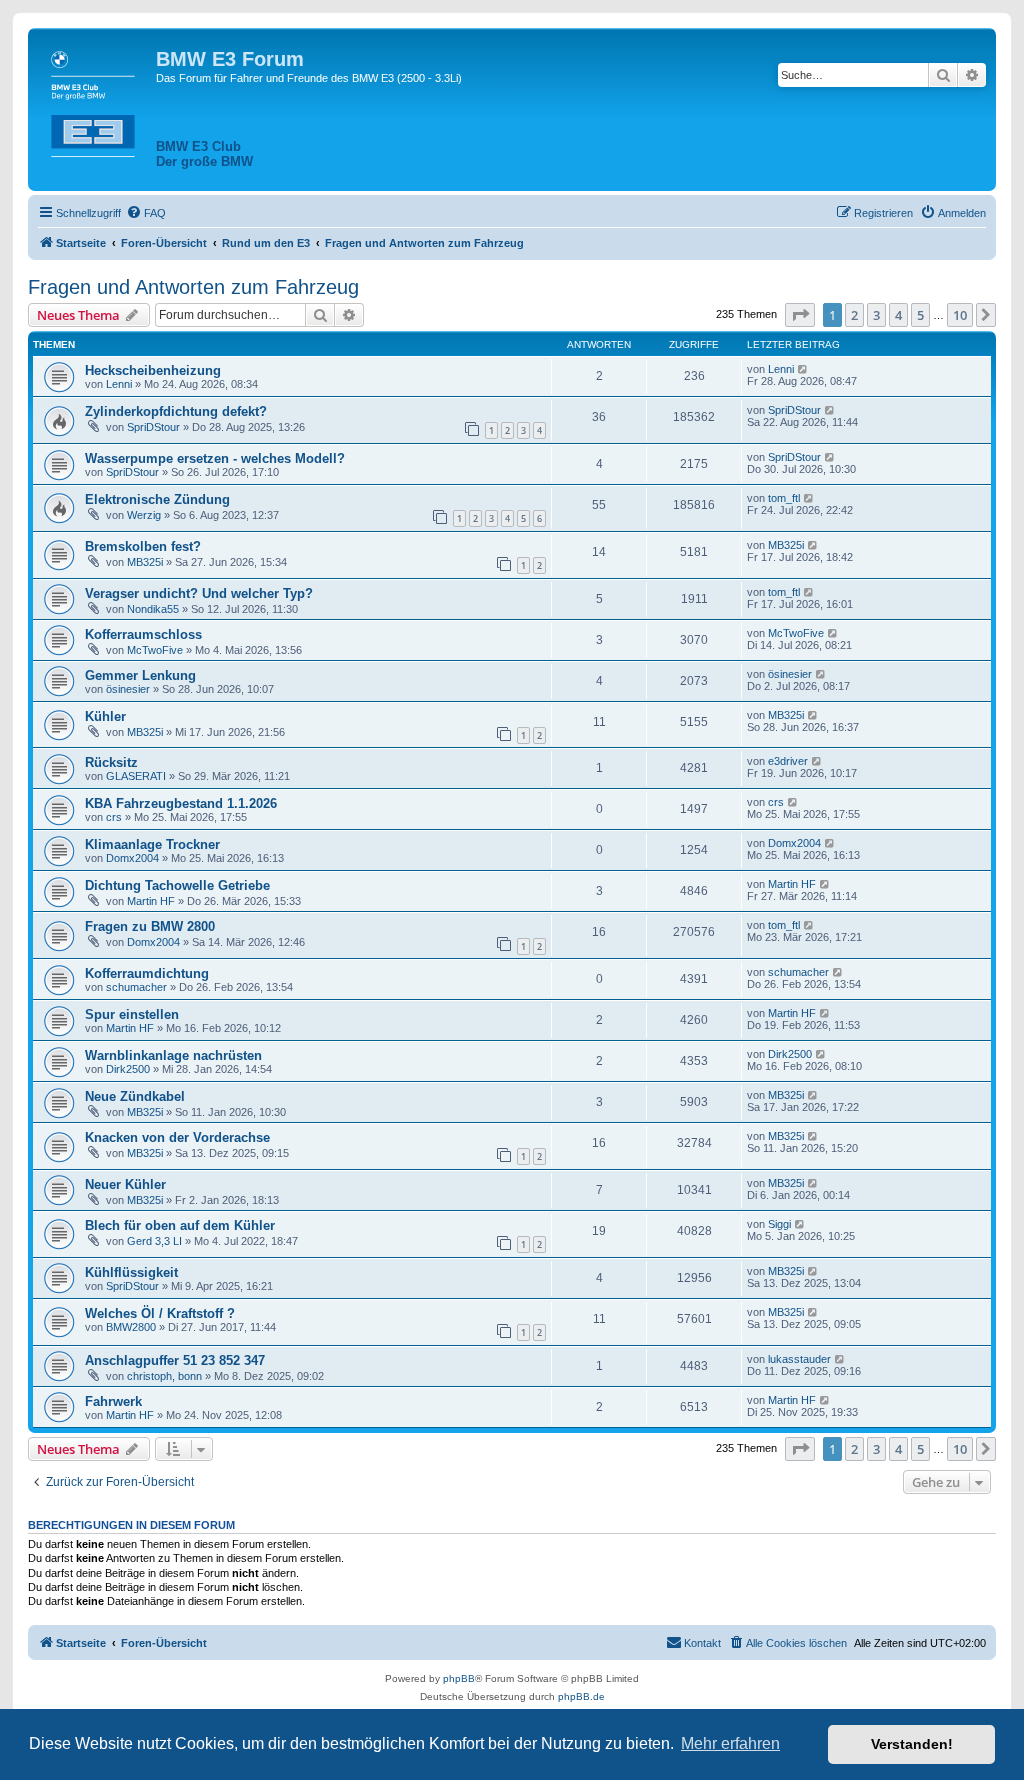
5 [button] (920, 315)
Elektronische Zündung (157, 499)
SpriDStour (153, 427)
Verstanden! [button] (912, 1744)
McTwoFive (155, 650)
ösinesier (128, 689)
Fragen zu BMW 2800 (150, 926)
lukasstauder (799, 1359)
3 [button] (876, 315)
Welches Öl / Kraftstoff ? (160, 1313)
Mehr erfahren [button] (730, 1743)
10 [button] (960, 315)
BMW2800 (131, 1327)
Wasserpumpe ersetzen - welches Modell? (215, 458)
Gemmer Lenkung (140, 675)
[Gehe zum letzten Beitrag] (803, 369)
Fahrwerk (113, 1401)
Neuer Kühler (125, 1184)
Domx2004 (132, 858)
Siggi (779, 1224)
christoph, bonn (164, 1376)
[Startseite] (94, 100)
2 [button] (854, 315)
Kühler (105, 716)
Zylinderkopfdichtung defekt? (176, 411)
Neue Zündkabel (135, 1096)
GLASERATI (136, 776)
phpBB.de (581, 1696)
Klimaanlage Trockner (152, 844)
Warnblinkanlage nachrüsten (173, 1055)
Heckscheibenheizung (153, 370)
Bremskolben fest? (143, 546)
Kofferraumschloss (143, 634)
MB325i (145, 562)
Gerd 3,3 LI (154, 1241)
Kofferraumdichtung (147, 973)
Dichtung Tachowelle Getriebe (177, 885)
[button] (800, 315)
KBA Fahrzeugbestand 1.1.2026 (181, 803)
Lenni (119, 384)
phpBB (459, 1678)
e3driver (788, 761)
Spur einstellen (132, 1014)
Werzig (144, 515)
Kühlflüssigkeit (131, 1272)
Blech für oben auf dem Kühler (180, 1225)
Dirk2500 (128, 1069)
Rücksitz (111, 762)
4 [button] (898, 315)
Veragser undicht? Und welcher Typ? (199, 593)
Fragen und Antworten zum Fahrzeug (193, 287)
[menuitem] (146, 213)
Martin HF (151, 901)
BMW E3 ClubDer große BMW (204, 154)
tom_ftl (784, 498)
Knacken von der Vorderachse (177, 1137)
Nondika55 (153, 609)
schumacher (136, 987)
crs (114, 817)
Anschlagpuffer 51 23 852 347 (175, 1360)
